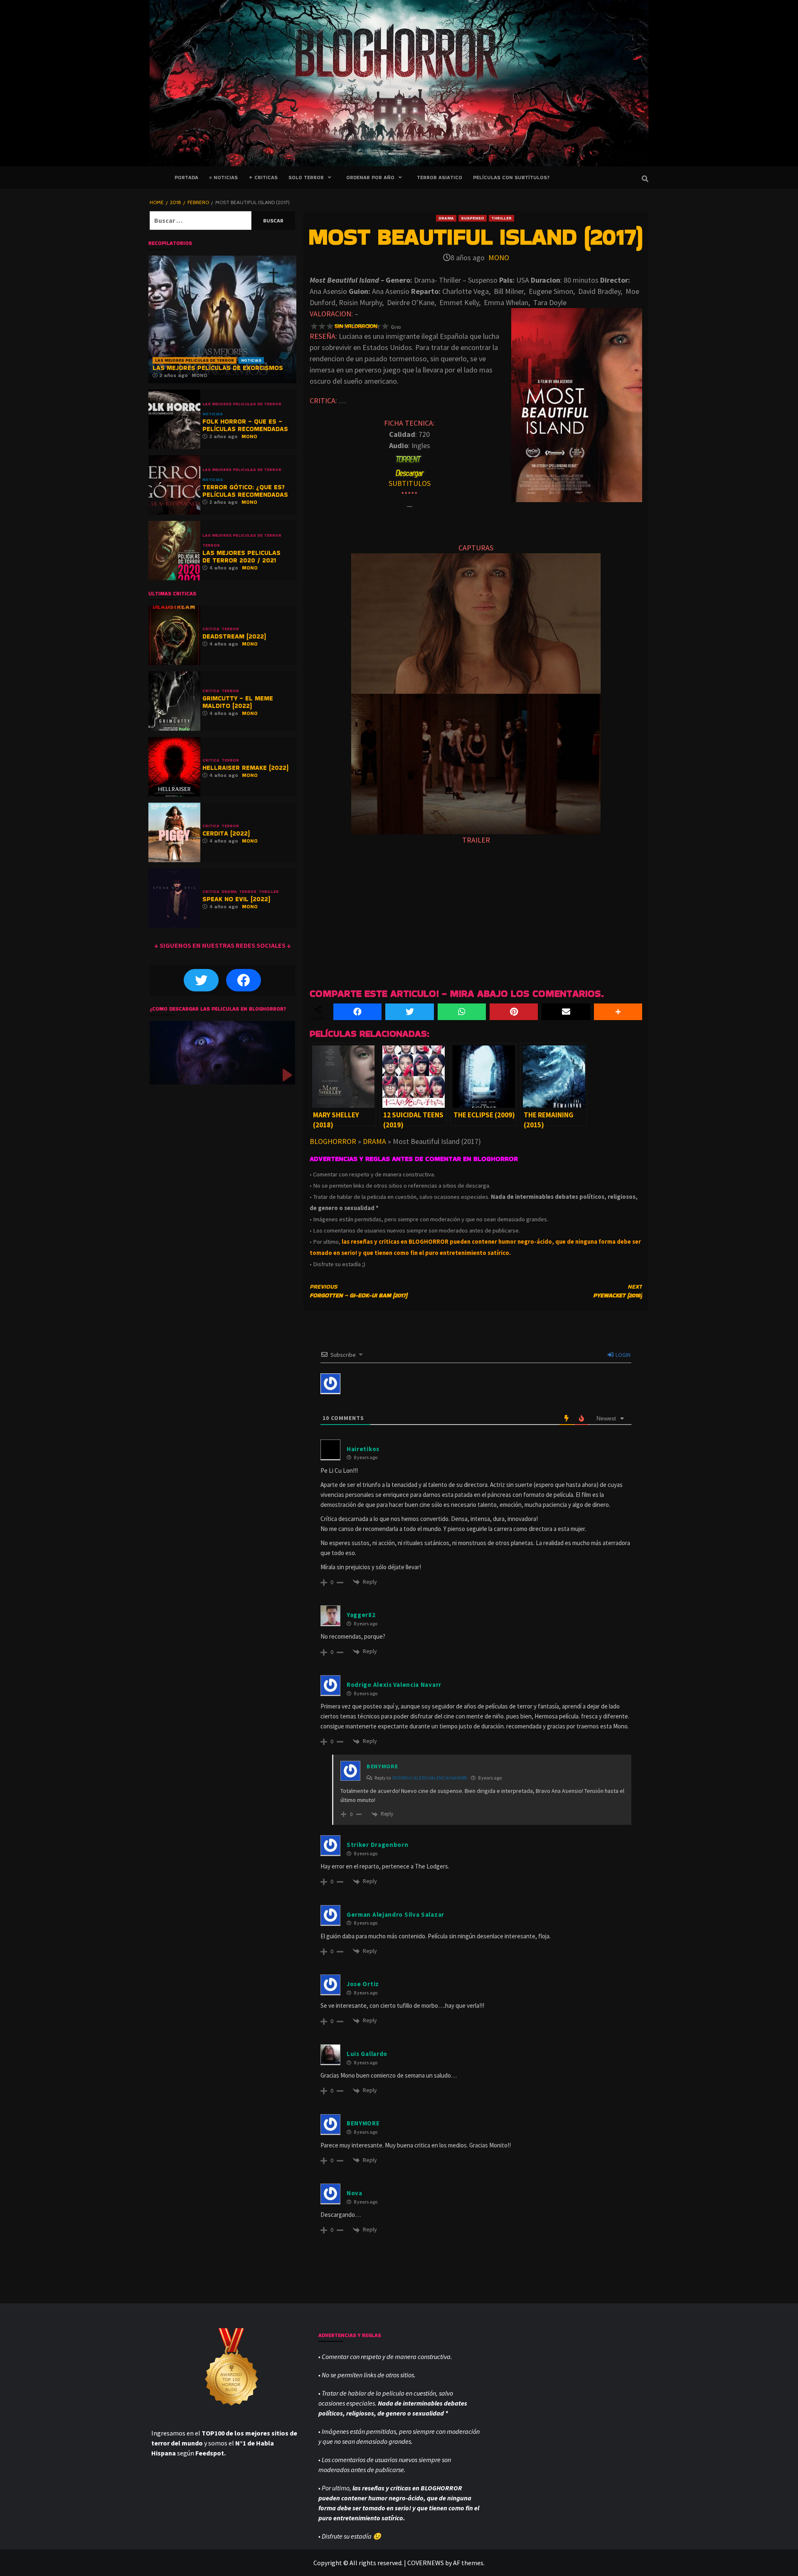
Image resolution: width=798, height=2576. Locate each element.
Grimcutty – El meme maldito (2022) (238, 702)
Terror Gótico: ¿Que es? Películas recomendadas (245, 491)
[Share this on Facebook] (357, 1012)
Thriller (501, 218)
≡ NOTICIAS (223, 177)
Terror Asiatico (440, 177)
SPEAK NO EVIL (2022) (236, 899)
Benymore (382, 1766)
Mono (499, 258)
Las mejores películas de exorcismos (218, 368)
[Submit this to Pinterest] (514, 1012)
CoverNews (426, 2563)
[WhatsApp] (462, 1012)
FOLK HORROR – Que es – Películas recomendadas (245, 425)
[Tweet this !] (409, 1012)
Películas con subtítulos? (511, 177)
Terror (211, 545)
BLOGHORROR (333, 1141)
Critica (211, 629)
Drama (446, 218)
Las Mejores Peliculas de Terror (195, 360)
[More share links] (618, 1012)
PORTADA (186, 177)
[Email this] (566, 1012)
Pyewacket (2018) (618, 1291)
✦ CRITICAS (263, 177)
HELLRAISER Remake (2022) (245, 768)
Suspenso (473, 218)
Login (622, 1355)
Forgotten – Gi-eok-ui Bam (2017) (358, 1291)
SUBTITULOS (410, 483)
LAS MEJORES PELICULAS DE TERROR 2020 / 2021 (241, 556)
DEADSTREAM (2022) (234, 636)
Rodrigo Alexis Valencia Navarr (430, 1778)
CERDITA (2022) (226, 833)
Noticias (251, 360)
